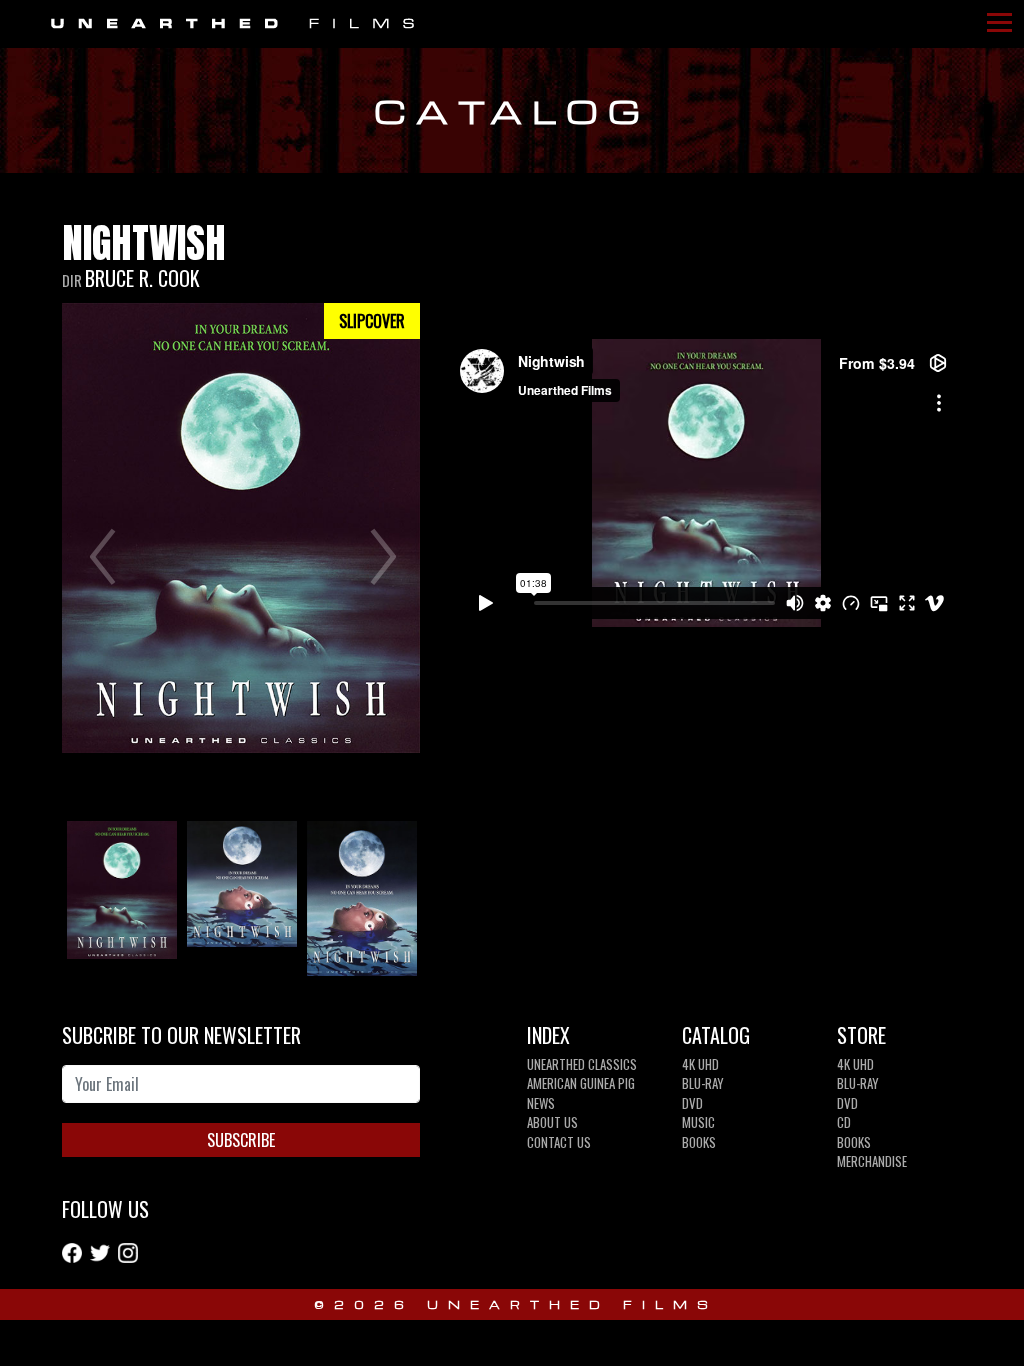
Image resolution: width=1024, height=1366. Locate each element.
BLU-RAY (703, 1083)
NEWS (541, 1103)
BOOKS (699, 1142)
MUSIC (698, 1122)
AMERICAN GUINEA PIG (581, 1083)
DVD (692, 1103)
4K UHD (700, 1064)
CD (844, 1122)
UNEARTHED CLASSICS (582, 1064)
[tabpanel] (122, 894)
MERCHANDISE (872, 1161)
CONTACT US (559, 1142)
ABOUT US (552, 1122)
